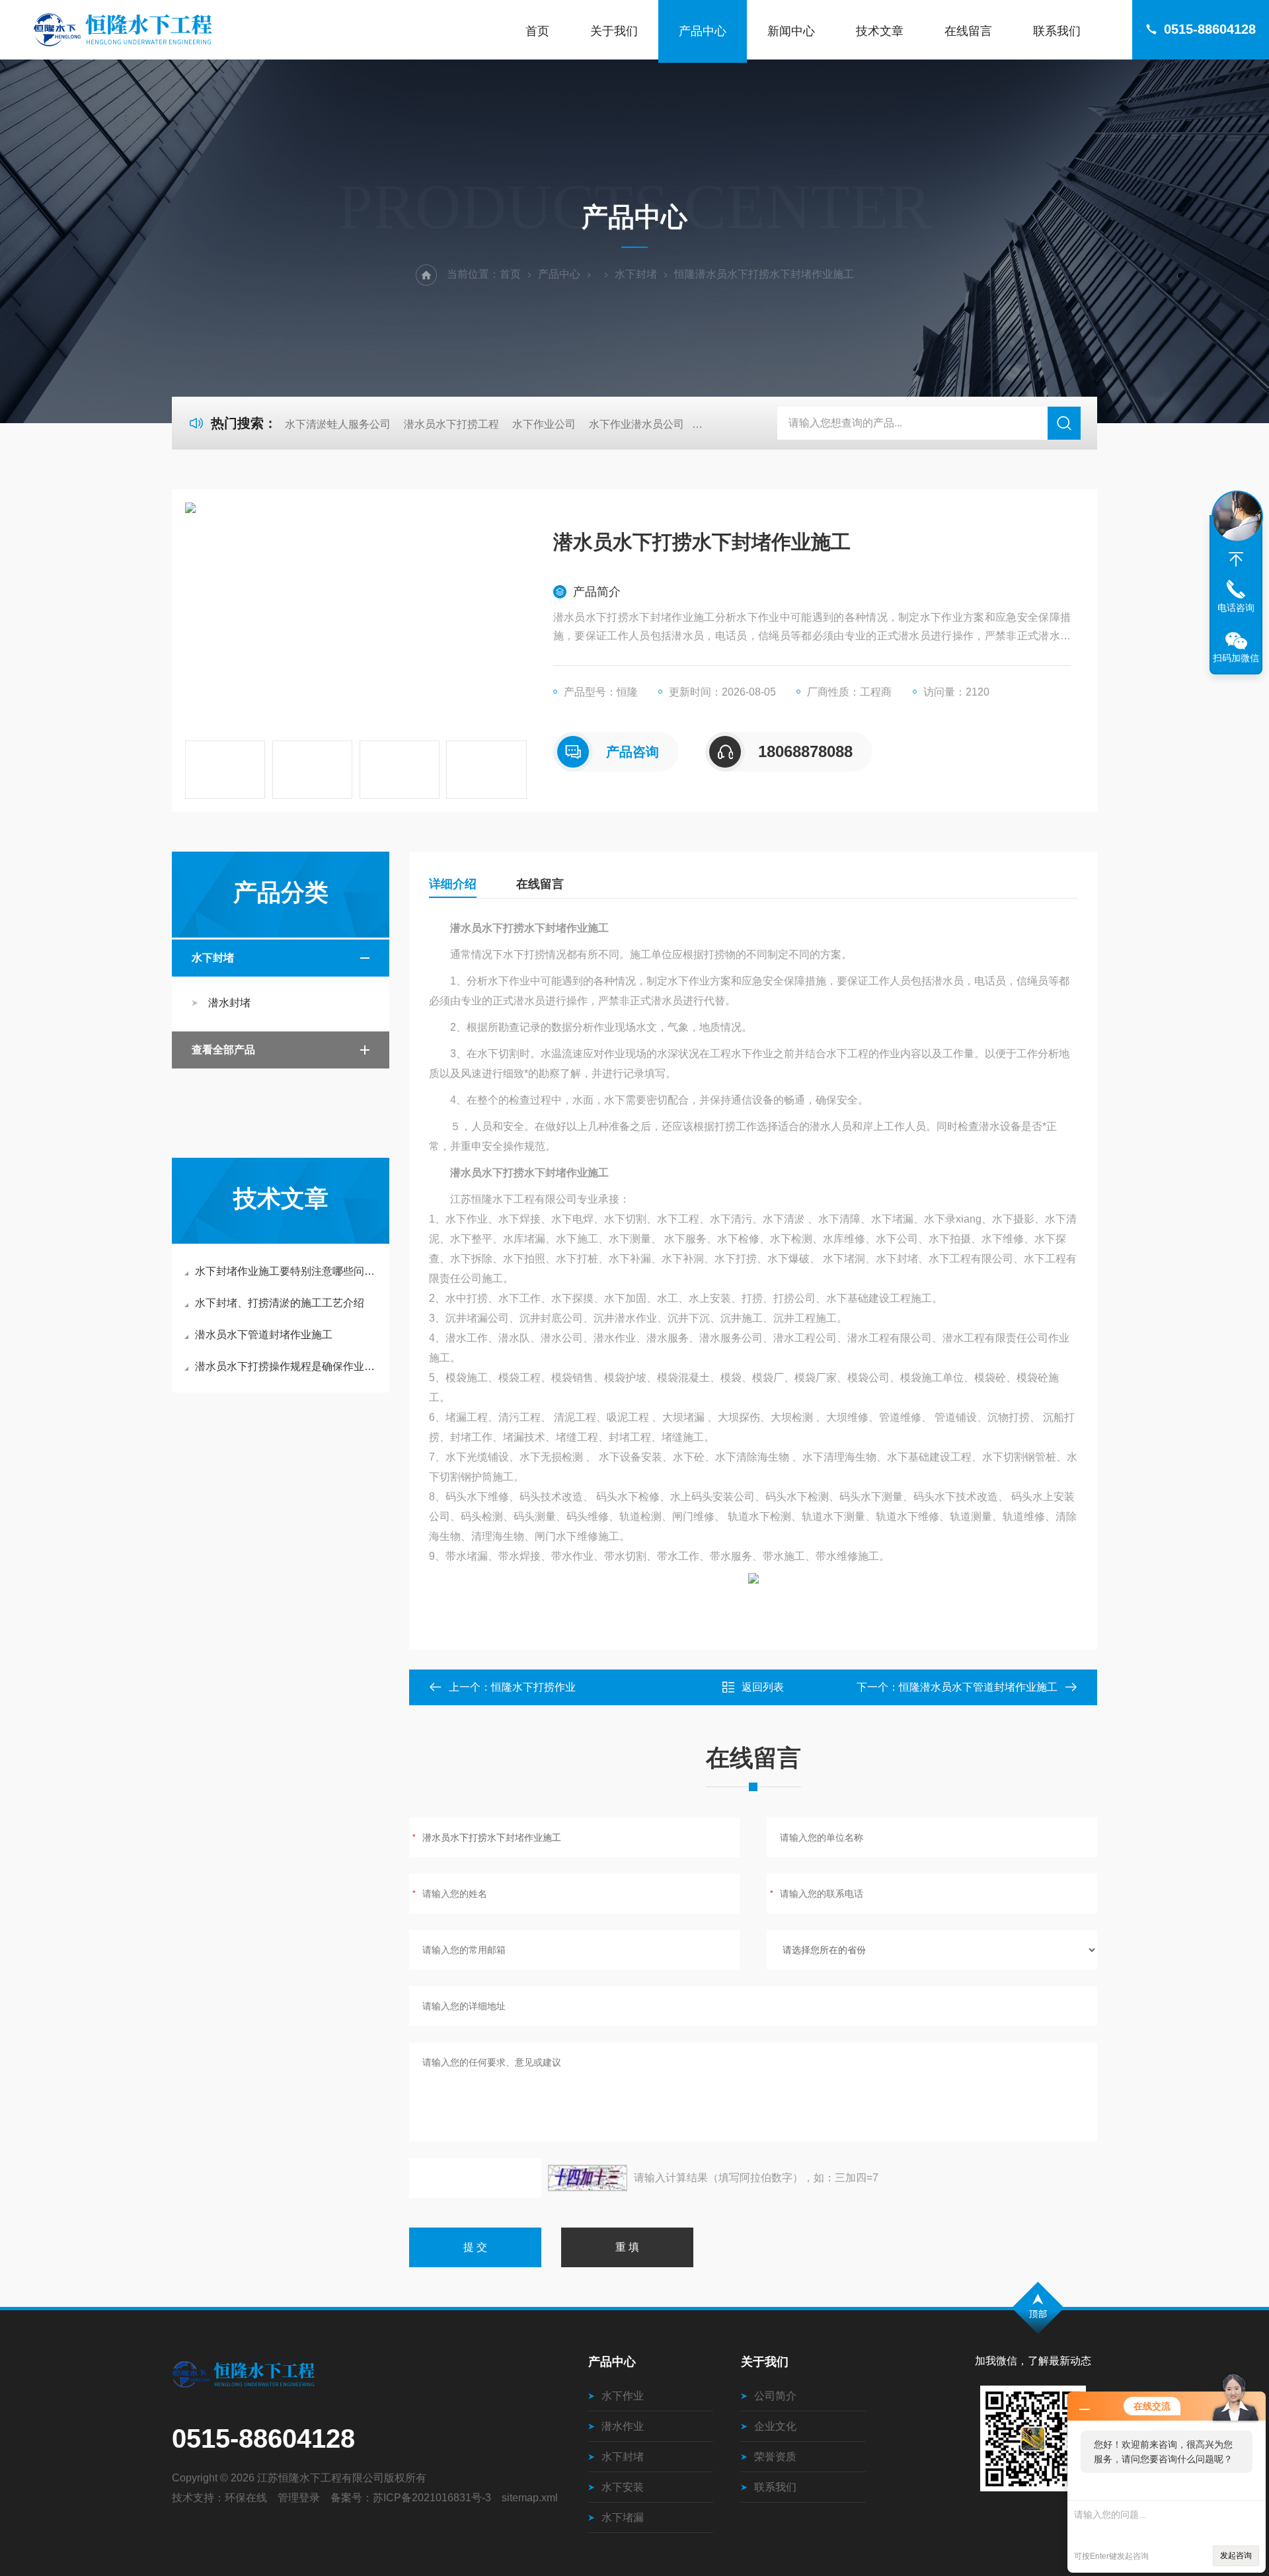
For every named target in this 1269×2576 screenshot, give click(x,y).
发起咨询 (1236, 2556)
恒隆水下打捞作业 (533, 1687)
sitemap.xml (530, 2498)
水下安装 (623, 2487)
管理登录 (299, 2498)
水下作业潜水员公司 (636, 424)
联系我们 (1057, 31)
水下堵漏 (623, 2517)
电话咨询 (1236, 608)
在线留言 (968, 31)
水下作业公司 (544, 424)
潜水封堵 (229, 1003)
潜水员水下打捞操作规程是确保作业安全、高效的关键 (287, 1366)
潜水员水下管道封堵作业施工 (264, 1335)
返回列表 (763, 1687)
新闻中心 (791, 31)
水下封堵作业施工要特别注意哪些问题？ (287, 1271)
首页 (537, 31)
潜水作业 (623, 2426)
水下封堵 (636, 274)
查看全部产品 (223, 1050)
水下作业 (623, 2396)
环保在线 (246, 2498)
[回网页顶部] (1236, 559)
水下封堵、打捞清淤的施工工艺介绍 (280, 1303)
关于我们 (614, 31)
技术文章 (880, 31)
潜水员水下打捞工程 (451, 424)
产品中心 (703, 31)
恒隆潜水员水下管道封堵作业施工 (978, 1687)
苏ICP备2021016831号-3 (432, 2498)
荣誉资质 (775, 2457)
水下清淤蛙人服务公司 (338, 424)
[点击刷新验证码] (588, 2178)
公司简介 (775, 2396)
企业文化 (775, 2426)
